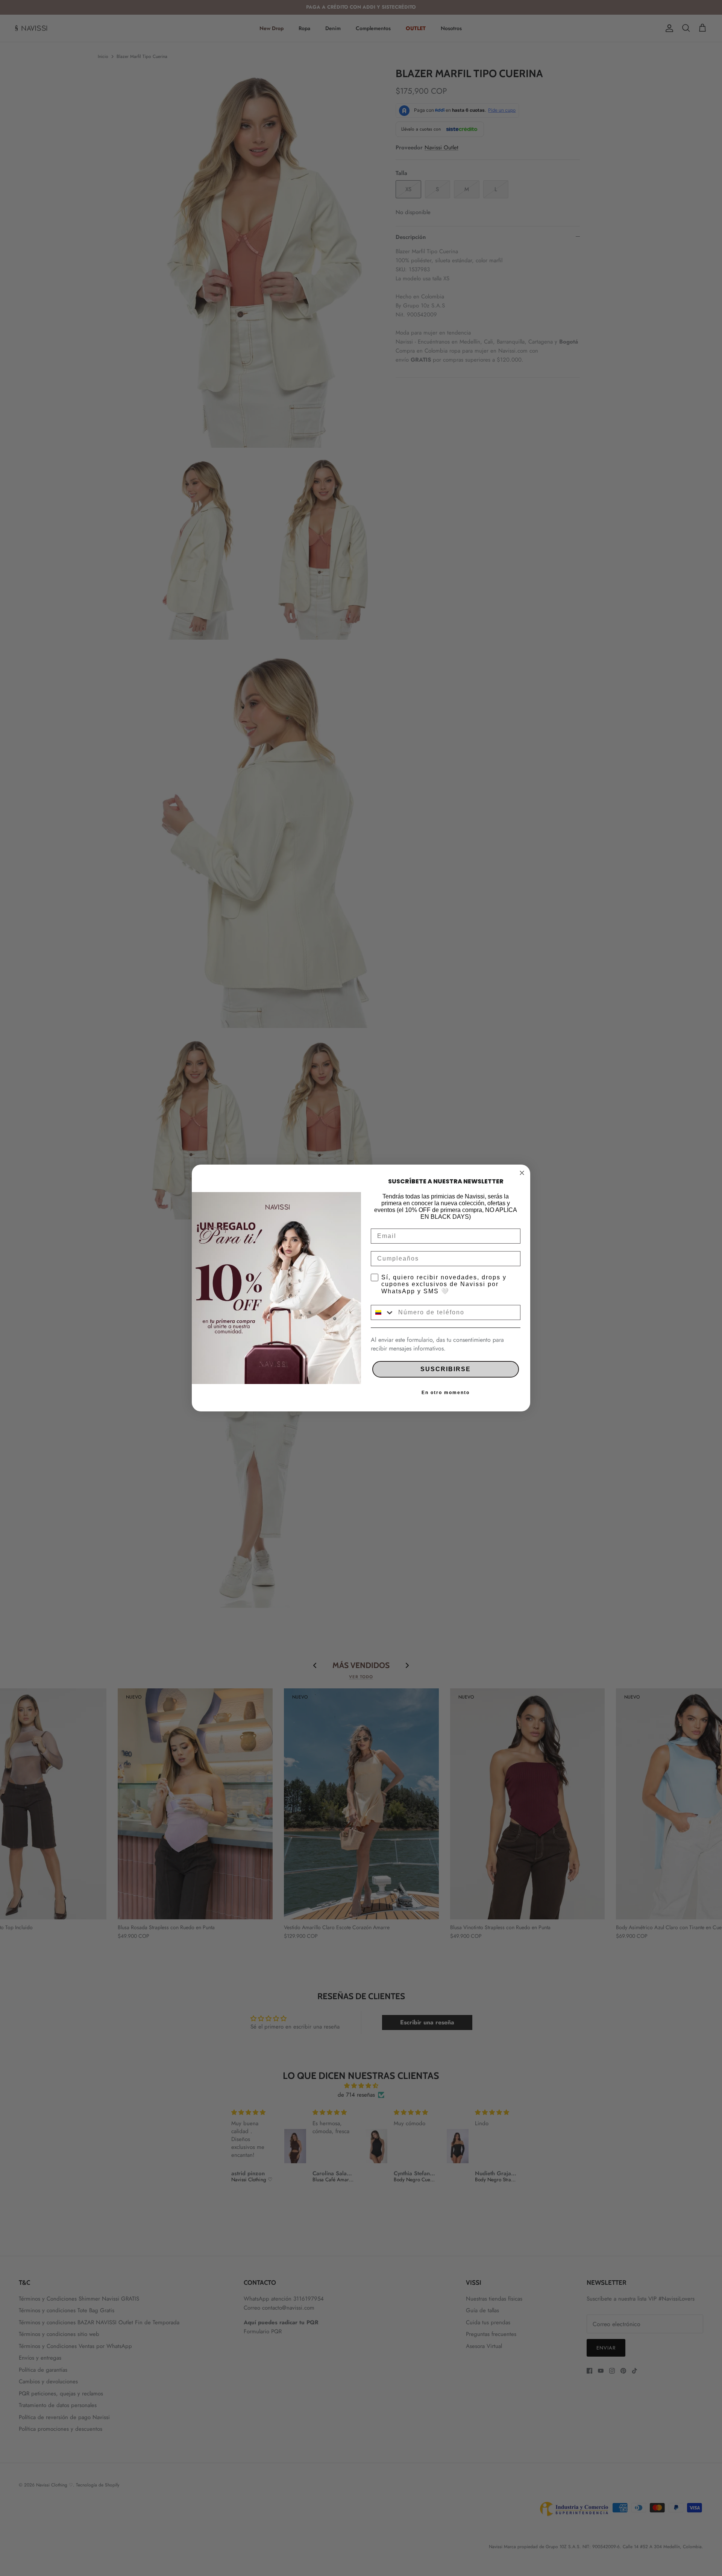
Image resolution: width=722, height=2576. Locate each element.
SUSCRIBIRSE (446, 1369)
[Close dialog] (522, 1173)
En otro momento (446, 1393)
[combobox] (383, 1312)
